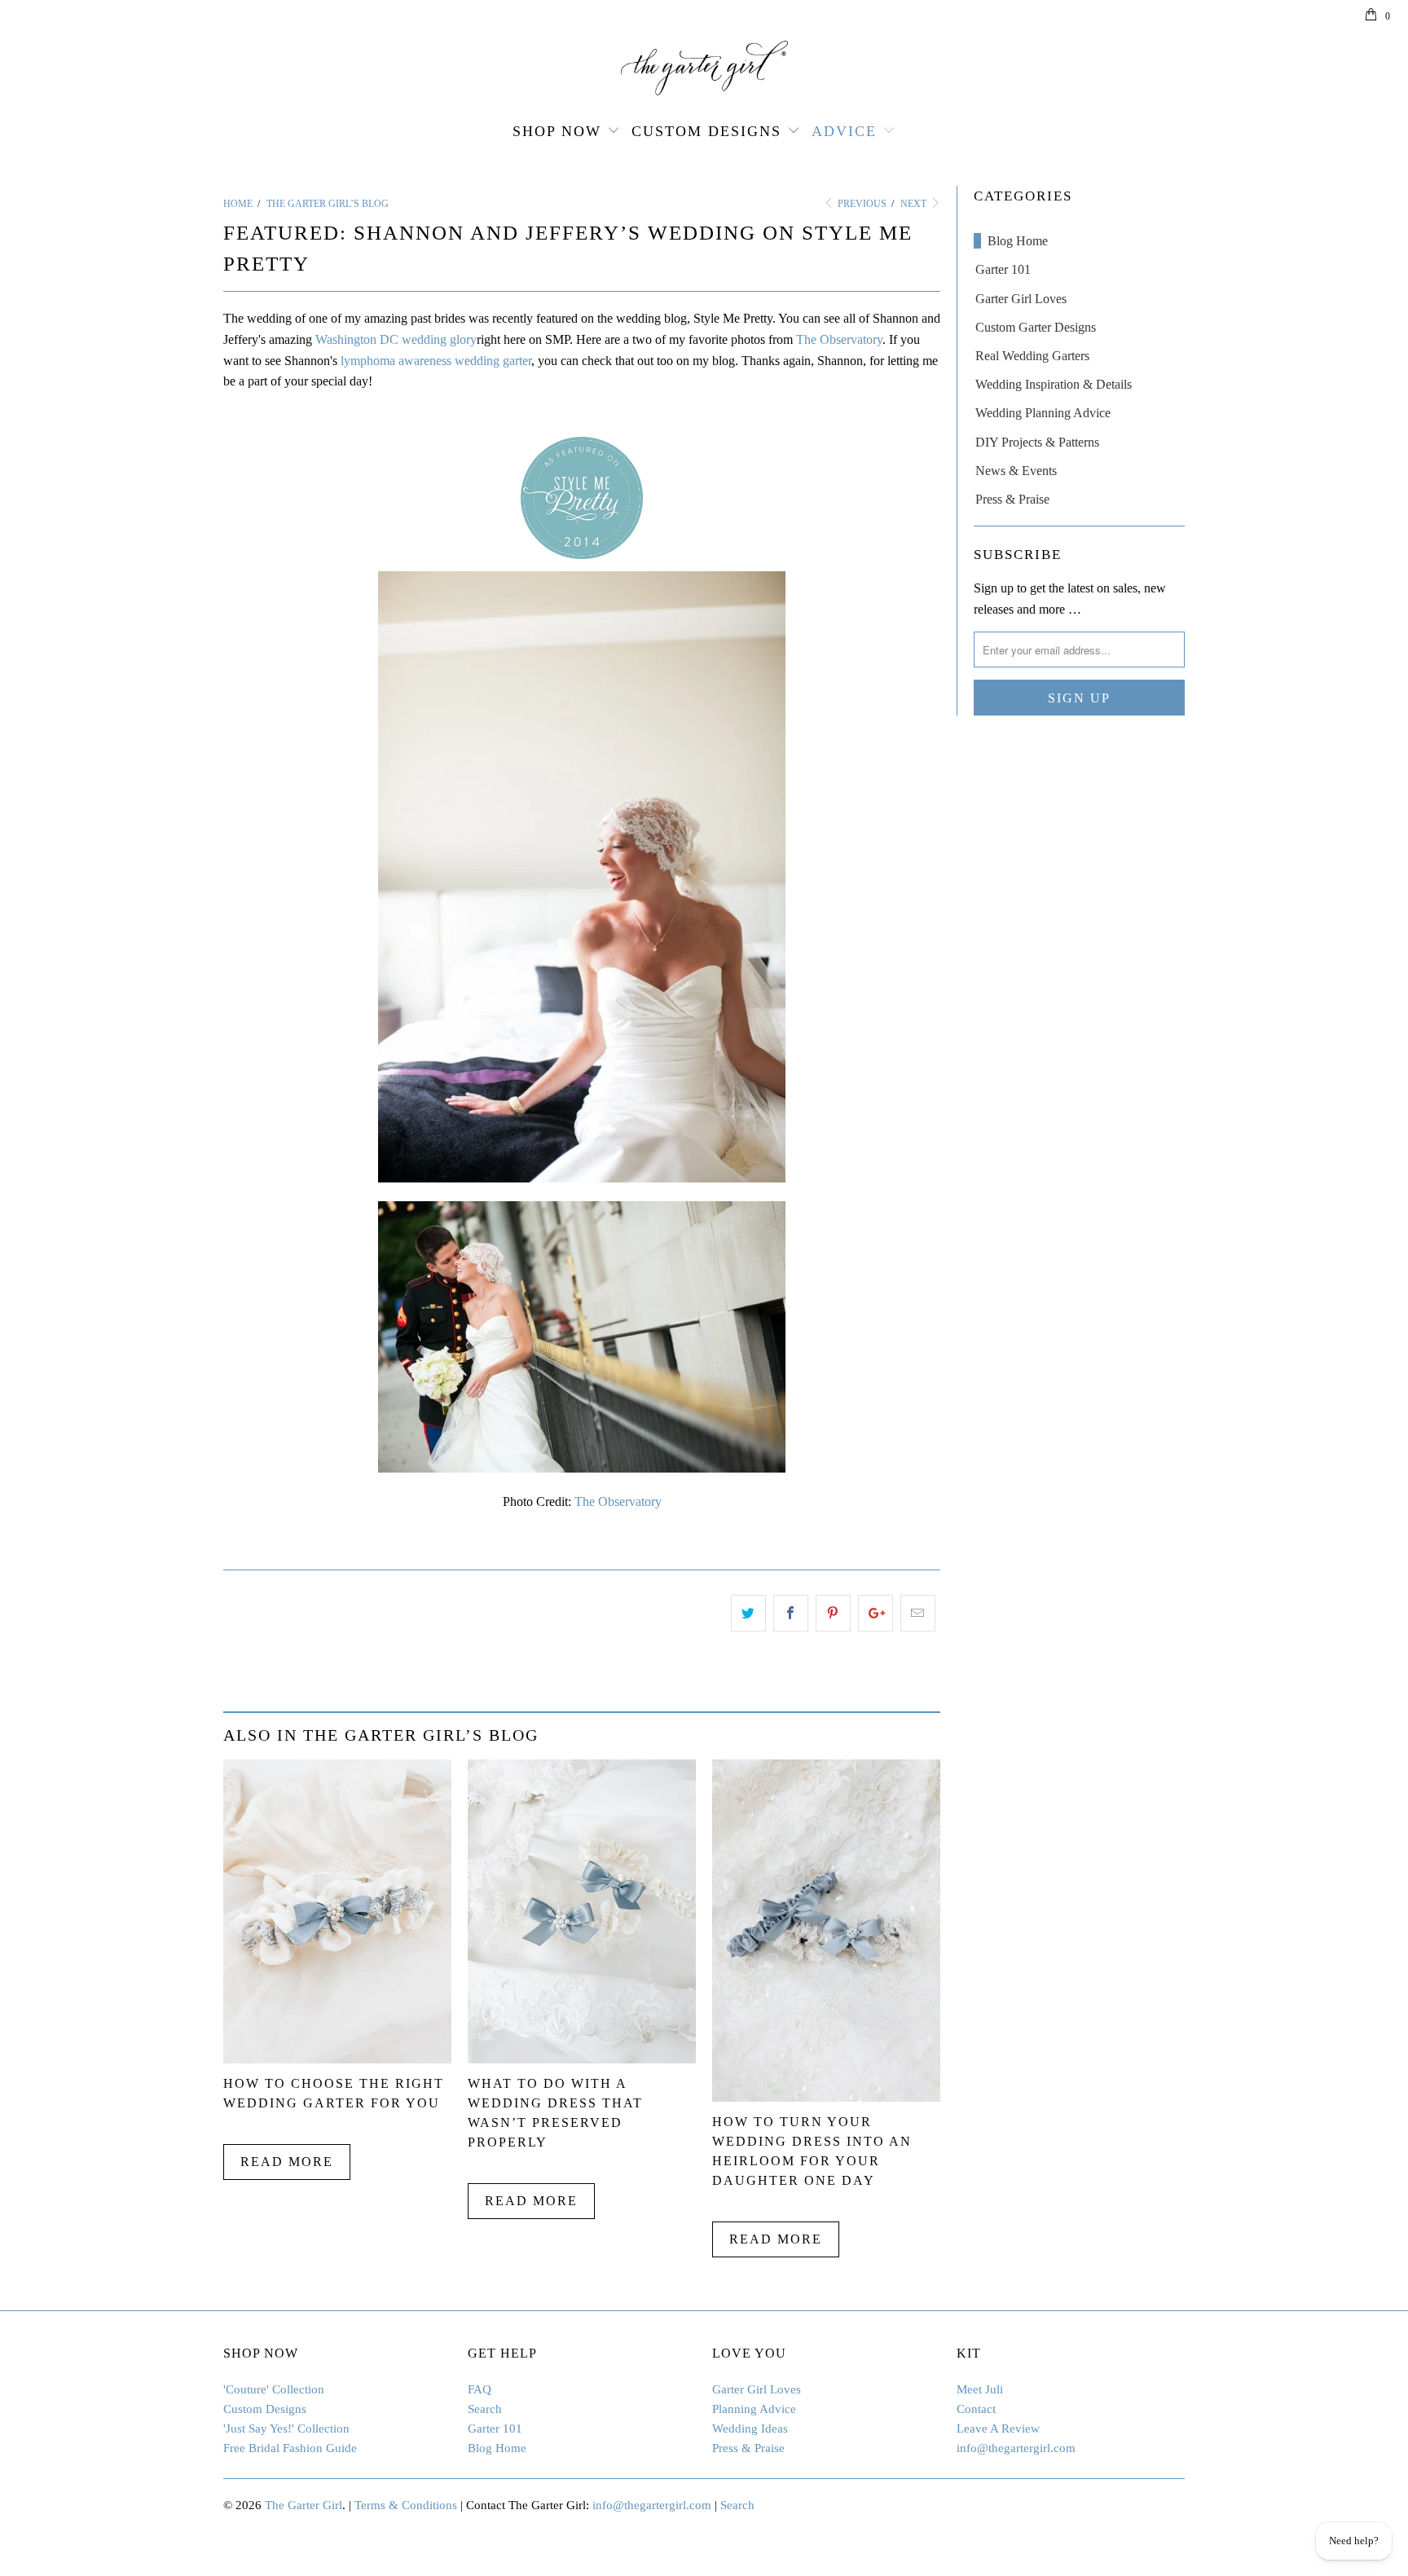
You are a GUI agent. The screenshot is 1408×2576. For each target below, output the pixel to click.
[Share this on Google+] (876, 1614)
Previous (861, 204)
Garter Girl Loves (1021, 299)
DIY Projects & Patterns (1037, 442)
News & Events (1016, 471)
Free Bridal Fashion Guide (290, 2448)
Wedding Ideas (750, 2428)
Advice (844, 131)
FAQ (480, 2389)
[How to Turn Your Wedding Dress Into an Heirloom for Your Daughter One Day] (826, 2097)
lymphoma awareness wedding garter (436, 361)
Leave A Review (998, 2428)
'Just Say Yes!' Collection (286, 2428)
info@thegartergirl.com (1016, 2448)
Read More (287, 2162)
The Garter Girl (304, 2505)
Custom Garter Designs (1036, 327)
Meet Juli (980, 2389)
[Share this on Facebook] (791, 1614)
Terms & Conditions (406, 2505)
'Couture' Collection (274, 2389)
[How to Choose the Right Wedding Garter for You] (337, 2059)
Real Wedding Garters (1032, 356)
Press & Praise (1012, 499)
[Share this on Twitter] (748, 1614)
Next (915, 204)
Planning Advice (754, 2409)
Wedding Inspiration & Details (1054, 384)
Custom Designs (706, 131)
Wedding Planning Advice (1043, 413)
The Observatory (839, 339)
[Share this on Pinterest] (833, 1614)
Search (485, 2409)
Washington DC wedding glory (396, 339)
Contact (976, 2409)
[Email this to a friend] (918, 1614)
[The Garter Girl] (704, 68)
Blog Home (1018, 241)
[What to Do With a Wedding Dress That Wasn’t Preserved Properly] (582, 2059)
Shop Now (557, 131)
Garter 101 (1003, 269)
